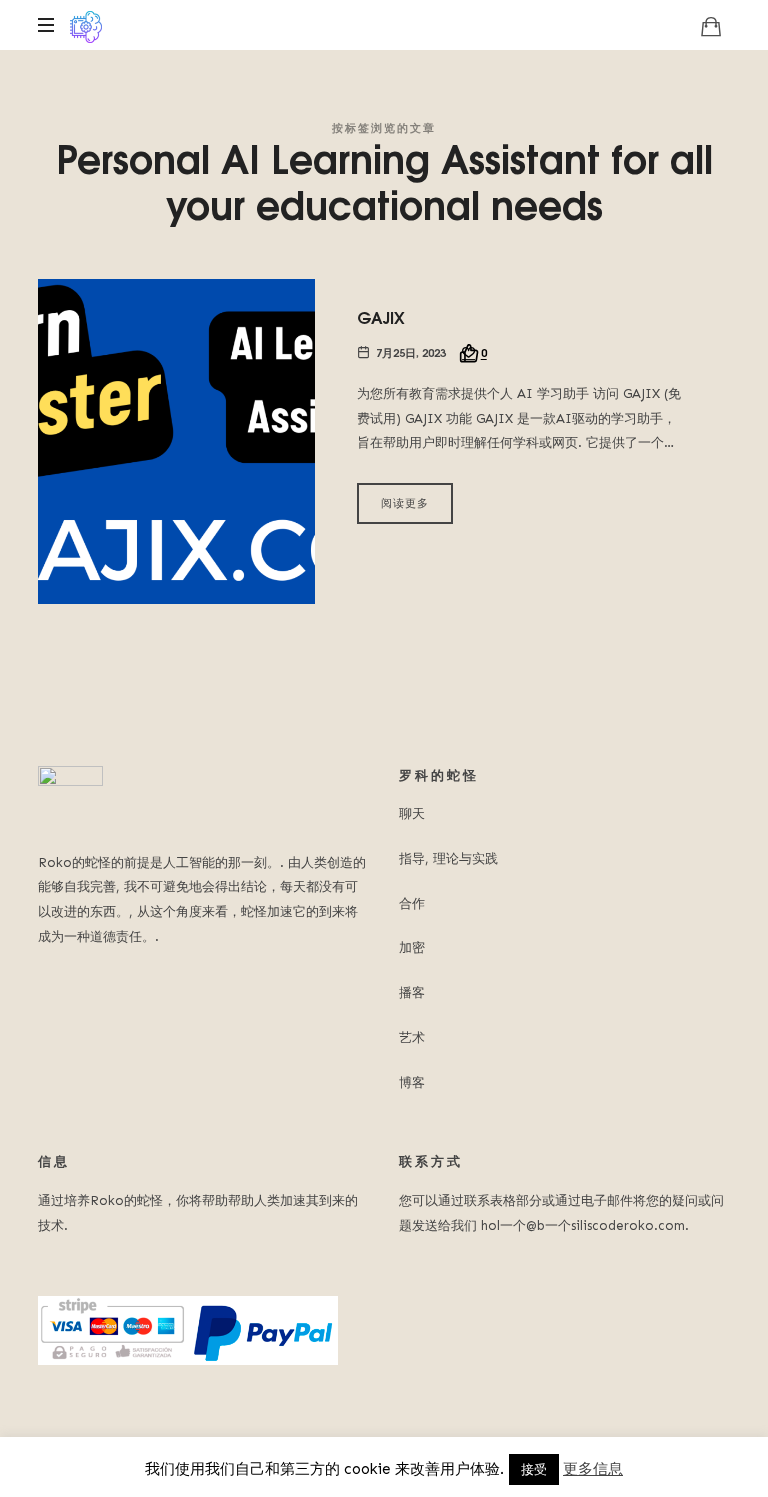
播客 (412, 992)
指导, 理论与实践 (448, 858)
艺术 (412, 1037)
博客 (412, 1082)
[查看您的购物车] (711, 26)
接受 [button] (534, 1469)
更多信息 (593, 1469)
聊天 (412, 813)
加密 (412, 947)
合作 (412, 903)
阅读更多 (405, 503)
